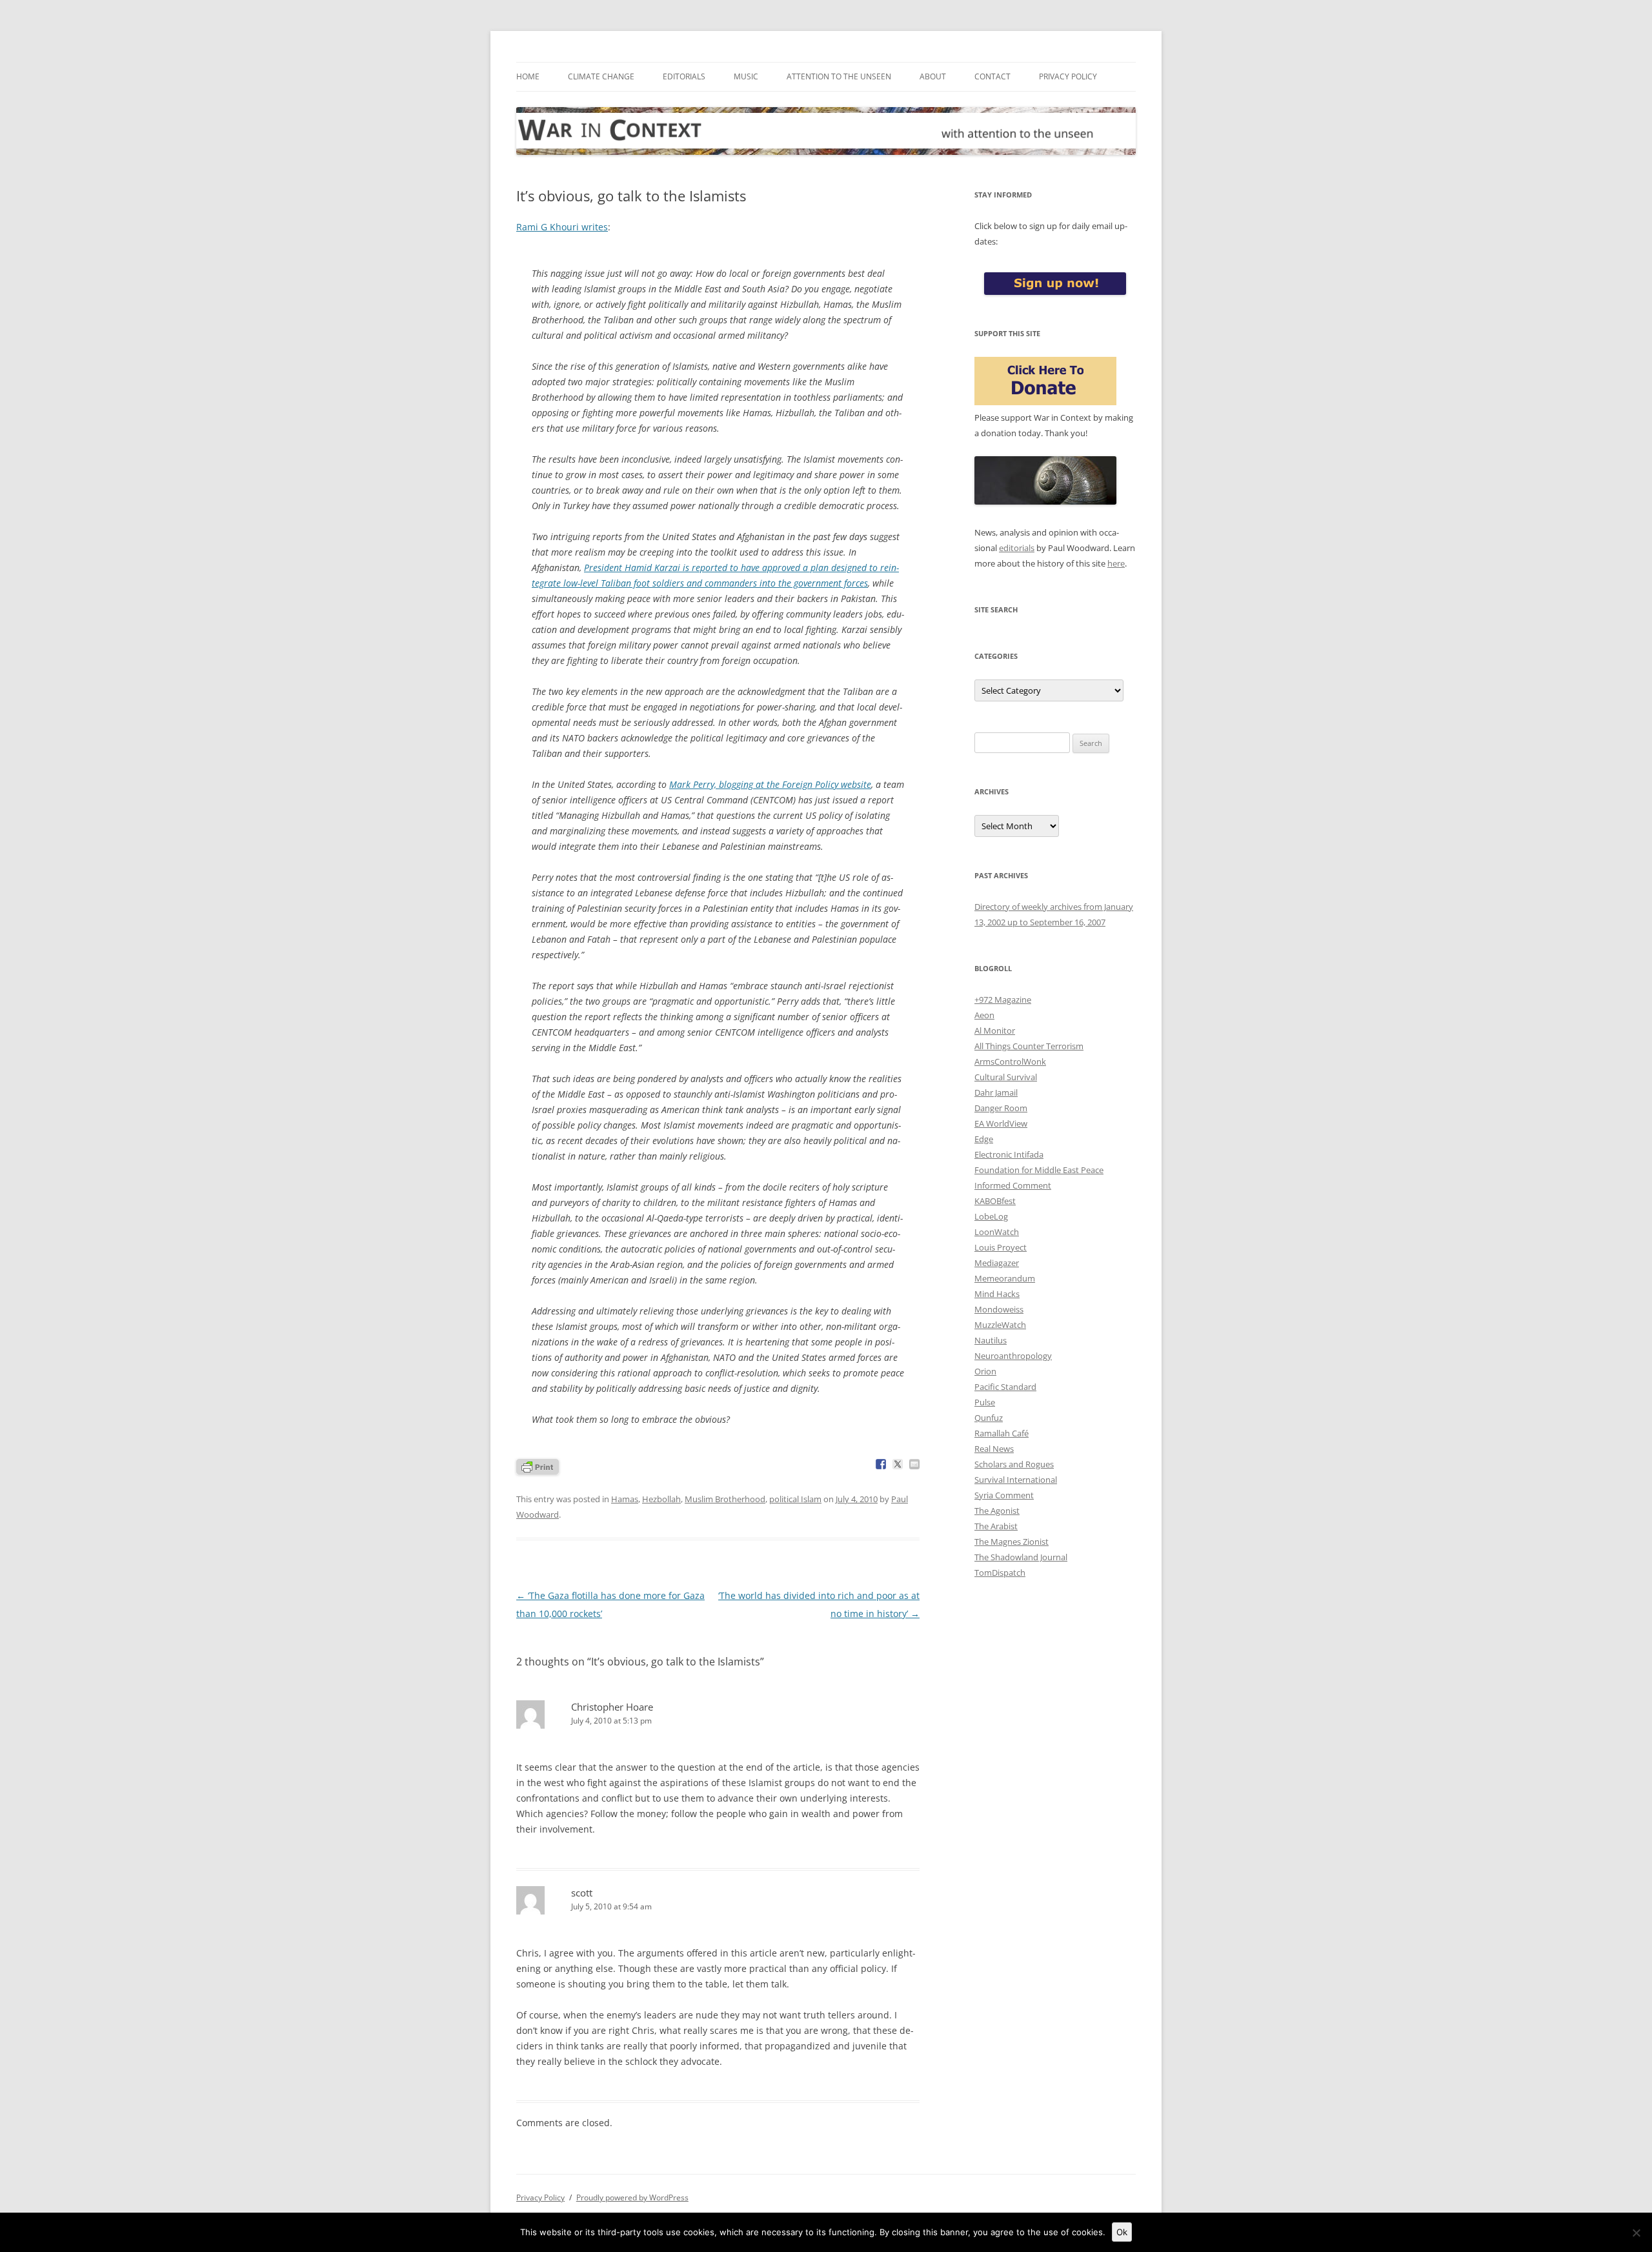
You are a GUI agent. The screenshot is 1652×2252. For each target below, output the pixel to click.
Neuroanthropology (1013, 1356)
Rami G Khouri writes (562, 227)
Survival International (1016, 1480)
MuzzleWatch (1000, 1325)
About (933, 76)
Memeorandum (1005, 1278)
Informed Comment (1013, 1185)
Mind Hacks (997, 1294)
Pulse (985, 1402)
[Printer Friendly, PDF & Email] (538, 1466)
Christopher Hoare (612, 1707)
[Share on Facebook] (881, 1464)
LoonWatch (997, 1232)
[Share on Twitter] (898, 1464)
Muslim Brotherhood (725, 1499)
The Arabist (996, 1526)
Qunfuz (989, 1418)
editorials (1017, 548)
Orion (985, 1371)
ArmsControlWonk (1010, 1061)
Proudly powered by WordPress (632, 2197)
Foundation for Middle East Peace (1039, 1170)
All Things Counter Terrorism (1029, 1046)
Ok (1122, 2232)
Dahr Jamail (996, 1092)
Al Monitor (995, 1030)
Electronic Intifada (1009, 1154)
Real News (994, 1449)
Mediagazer (997, 1263)
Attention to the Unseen (839, 76)
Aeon (984, 1015)
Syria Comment (1004, 1495)
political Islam (795, 1499)
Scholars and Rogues (1014, 1464)
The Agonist (997, 1511)
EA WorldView (1001, 1123)
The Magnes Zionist (1012, 1542)
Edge (984, 1139)
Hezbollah (661, 1499)
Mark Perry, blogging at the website (770, 784)
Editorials (684, 76)
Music (746, 76)
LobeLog (991, 1216)
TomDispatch (1000, 1573)
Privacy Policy (1068, 76)
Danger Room (1001, 1108)
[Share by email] (914, 1464)
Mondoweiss (999, 1309)
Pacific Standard (1005, 1387)
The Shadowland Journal (1021, 1557)
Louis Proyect (1001, 1247)
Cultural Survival (1006, 1077)
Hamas (625, 1499)
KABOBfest (995, 1201)
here (1116, 563)
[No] (1636, 2233)
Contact (992, 76)
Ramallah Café (1002, 1433)
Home (528, 76)
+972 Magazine (1003, 1000)
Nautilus (991, 1340)
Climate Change (601, 76)
